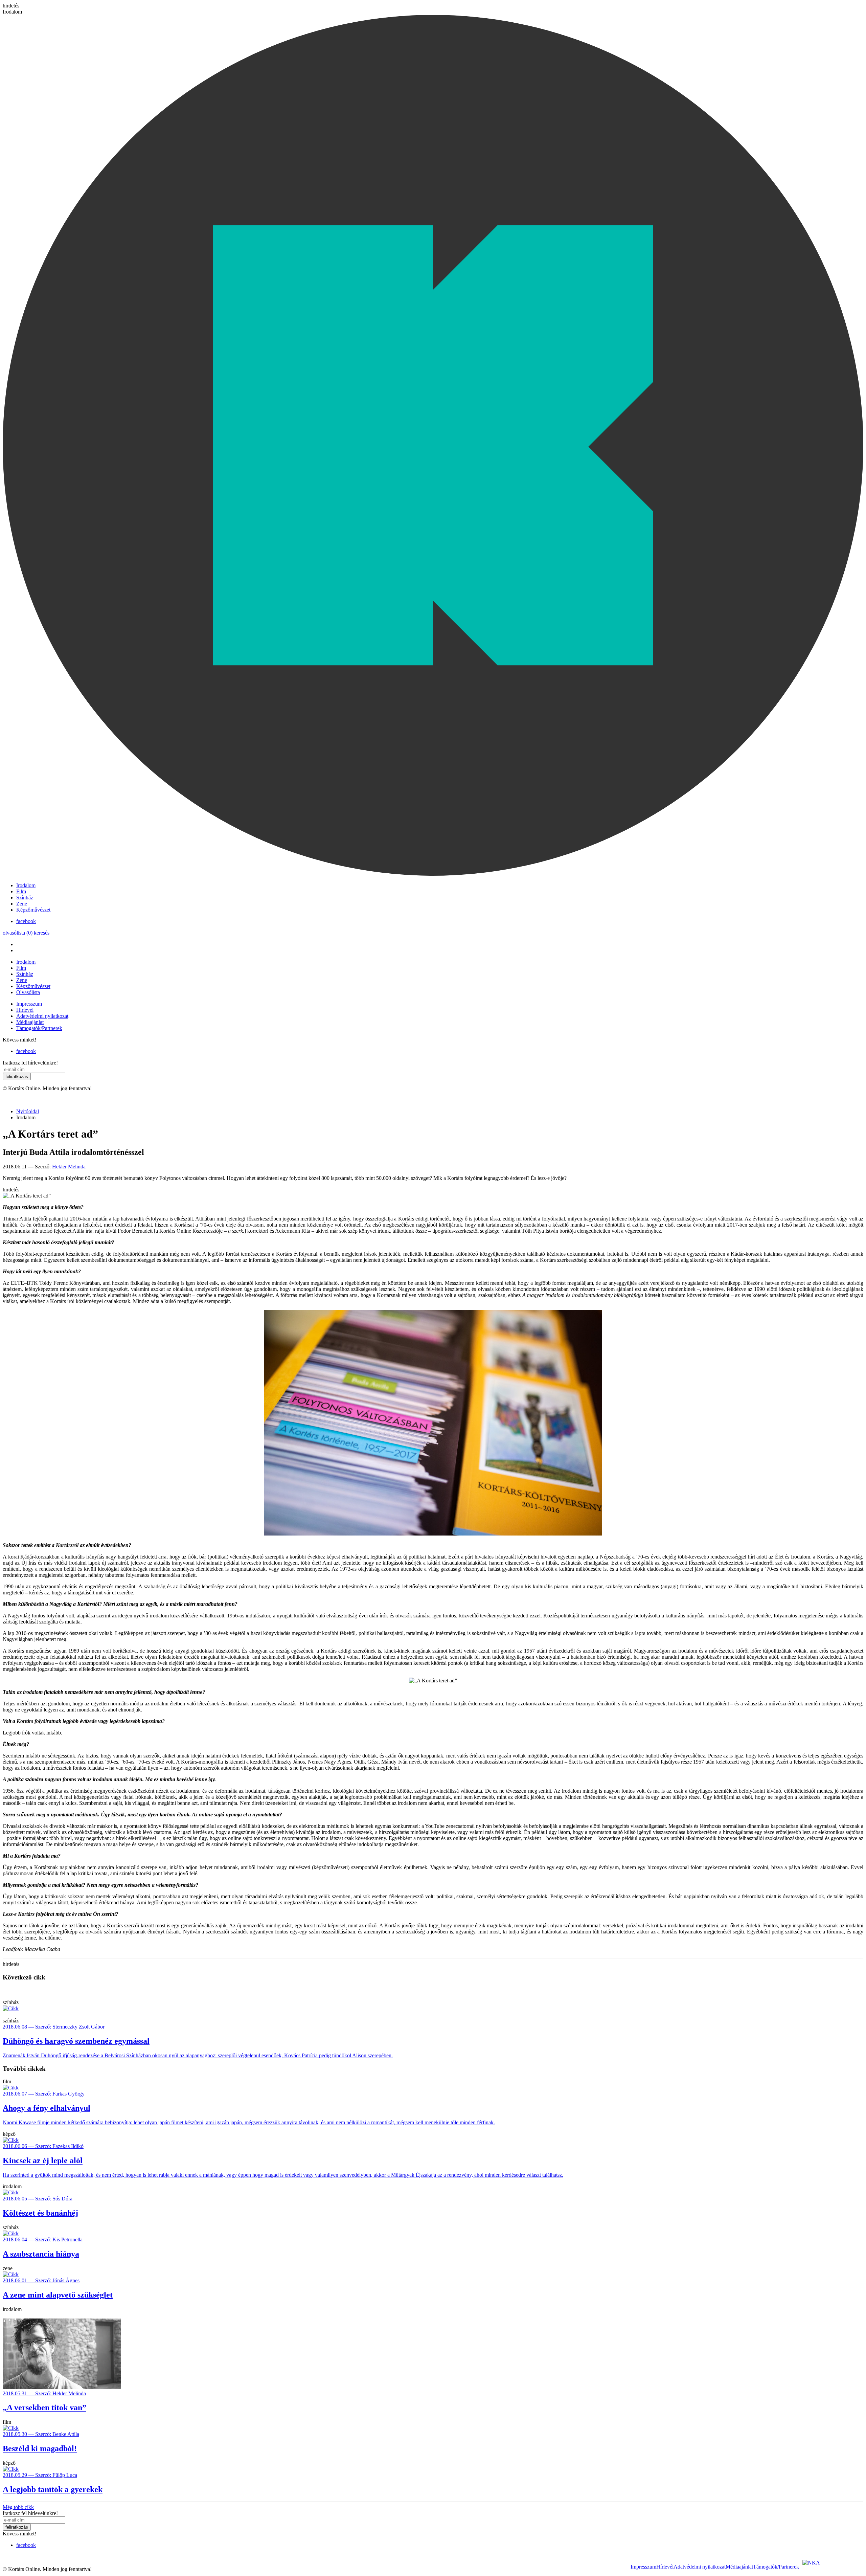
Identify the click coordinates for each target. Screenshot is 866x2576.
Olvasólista (28, 992)
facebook (26, 921)
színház (11, 2002)
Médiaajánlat (30, 1022)
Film (21, 891)
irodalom (12, 2186)
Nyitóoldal (28, 1111)
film (7, 2081)
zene (8, 2268)
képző (9, 2134)
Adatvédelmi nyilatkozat (42, 1016)
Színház (25, 898)
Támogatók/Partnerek (39, 1028)
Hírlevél (25, 1010)
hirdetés (11, 6)
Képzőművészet (33, 910)
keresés (42, 933)
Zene (22, 904)
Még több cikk (18, 2507)
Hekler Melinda (69, 1167)
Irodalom (26, 885)
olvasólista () (18, 933)
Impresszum (29, 1004)
